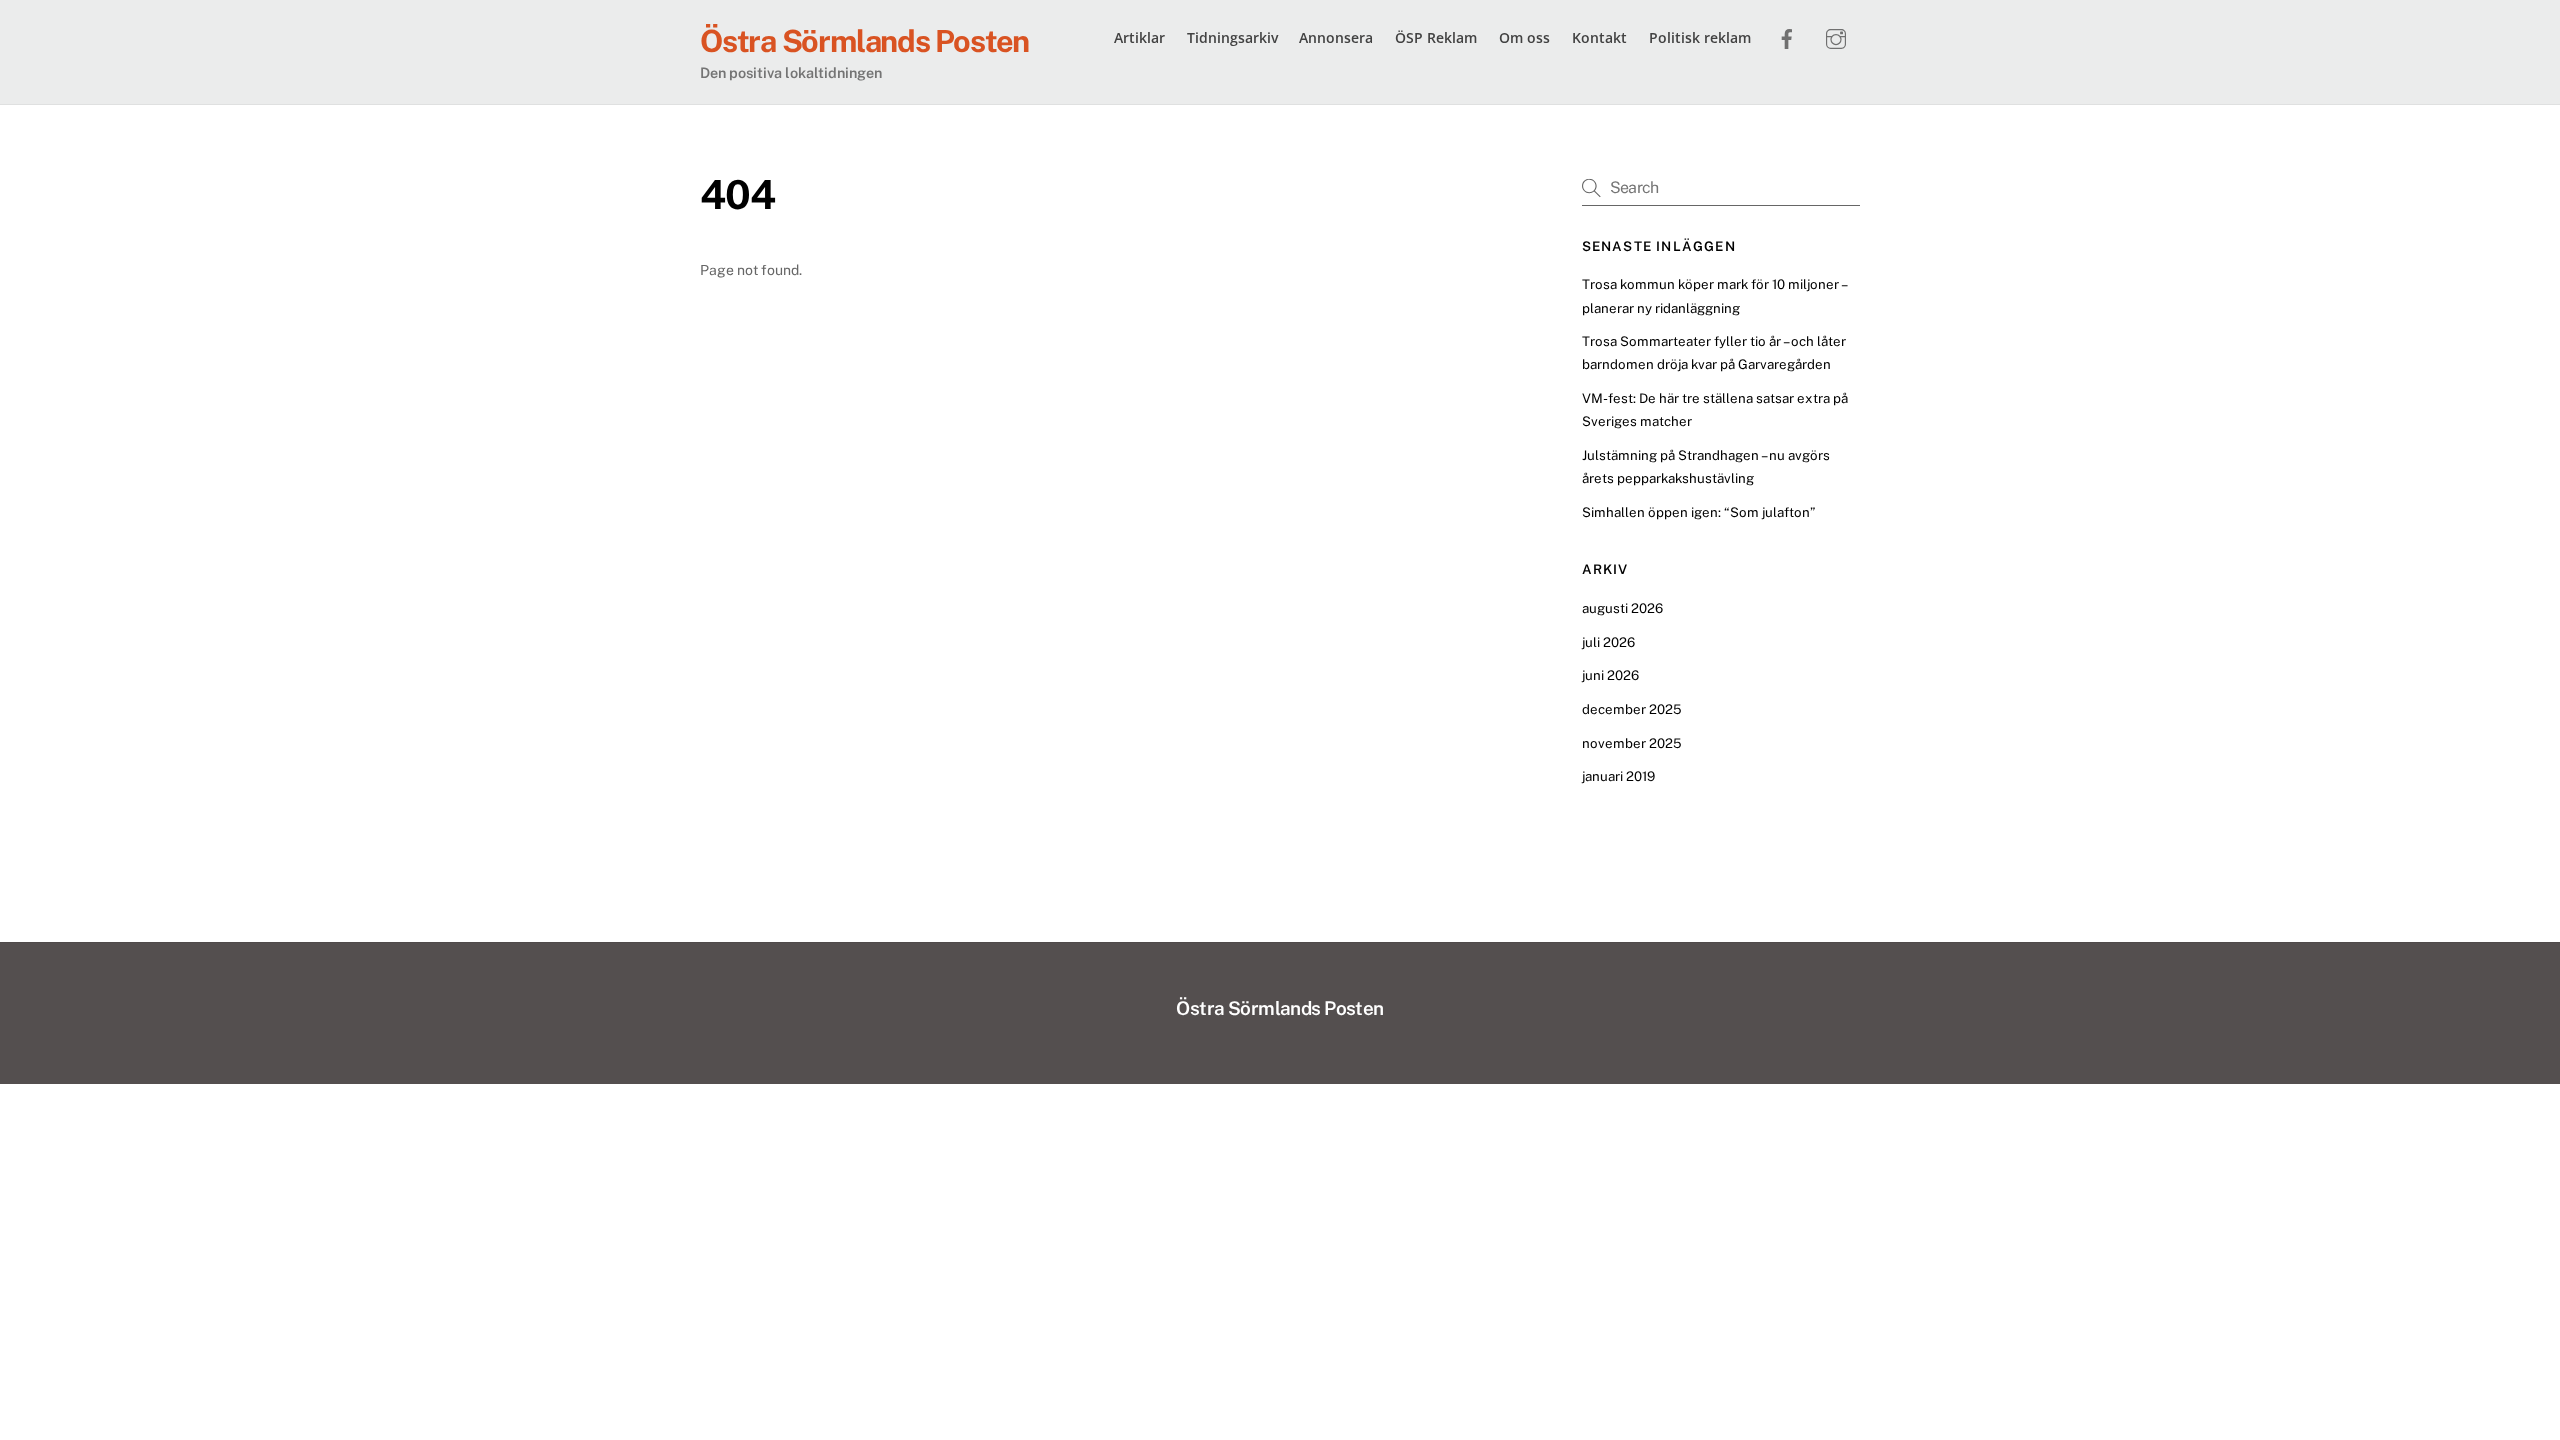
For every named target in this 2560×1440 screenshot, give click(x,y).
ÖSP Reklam (1436, 37)
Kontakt (1599, 37)
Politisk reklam (1700, 37)
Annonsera (1336, 37)
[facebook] (1787, 36)
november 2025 (1632, 743)
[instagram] (1836, 36)
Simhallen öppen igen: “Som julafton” (1698, 512)
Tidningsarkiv (1232, 37)
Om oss (1524, 37)
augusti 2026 (1622, 608)
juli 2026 (1608, 642)
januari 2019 (1618, 776)
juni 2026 (1610, 675)
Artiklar (1139, 37)
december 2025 (1632, 709)
